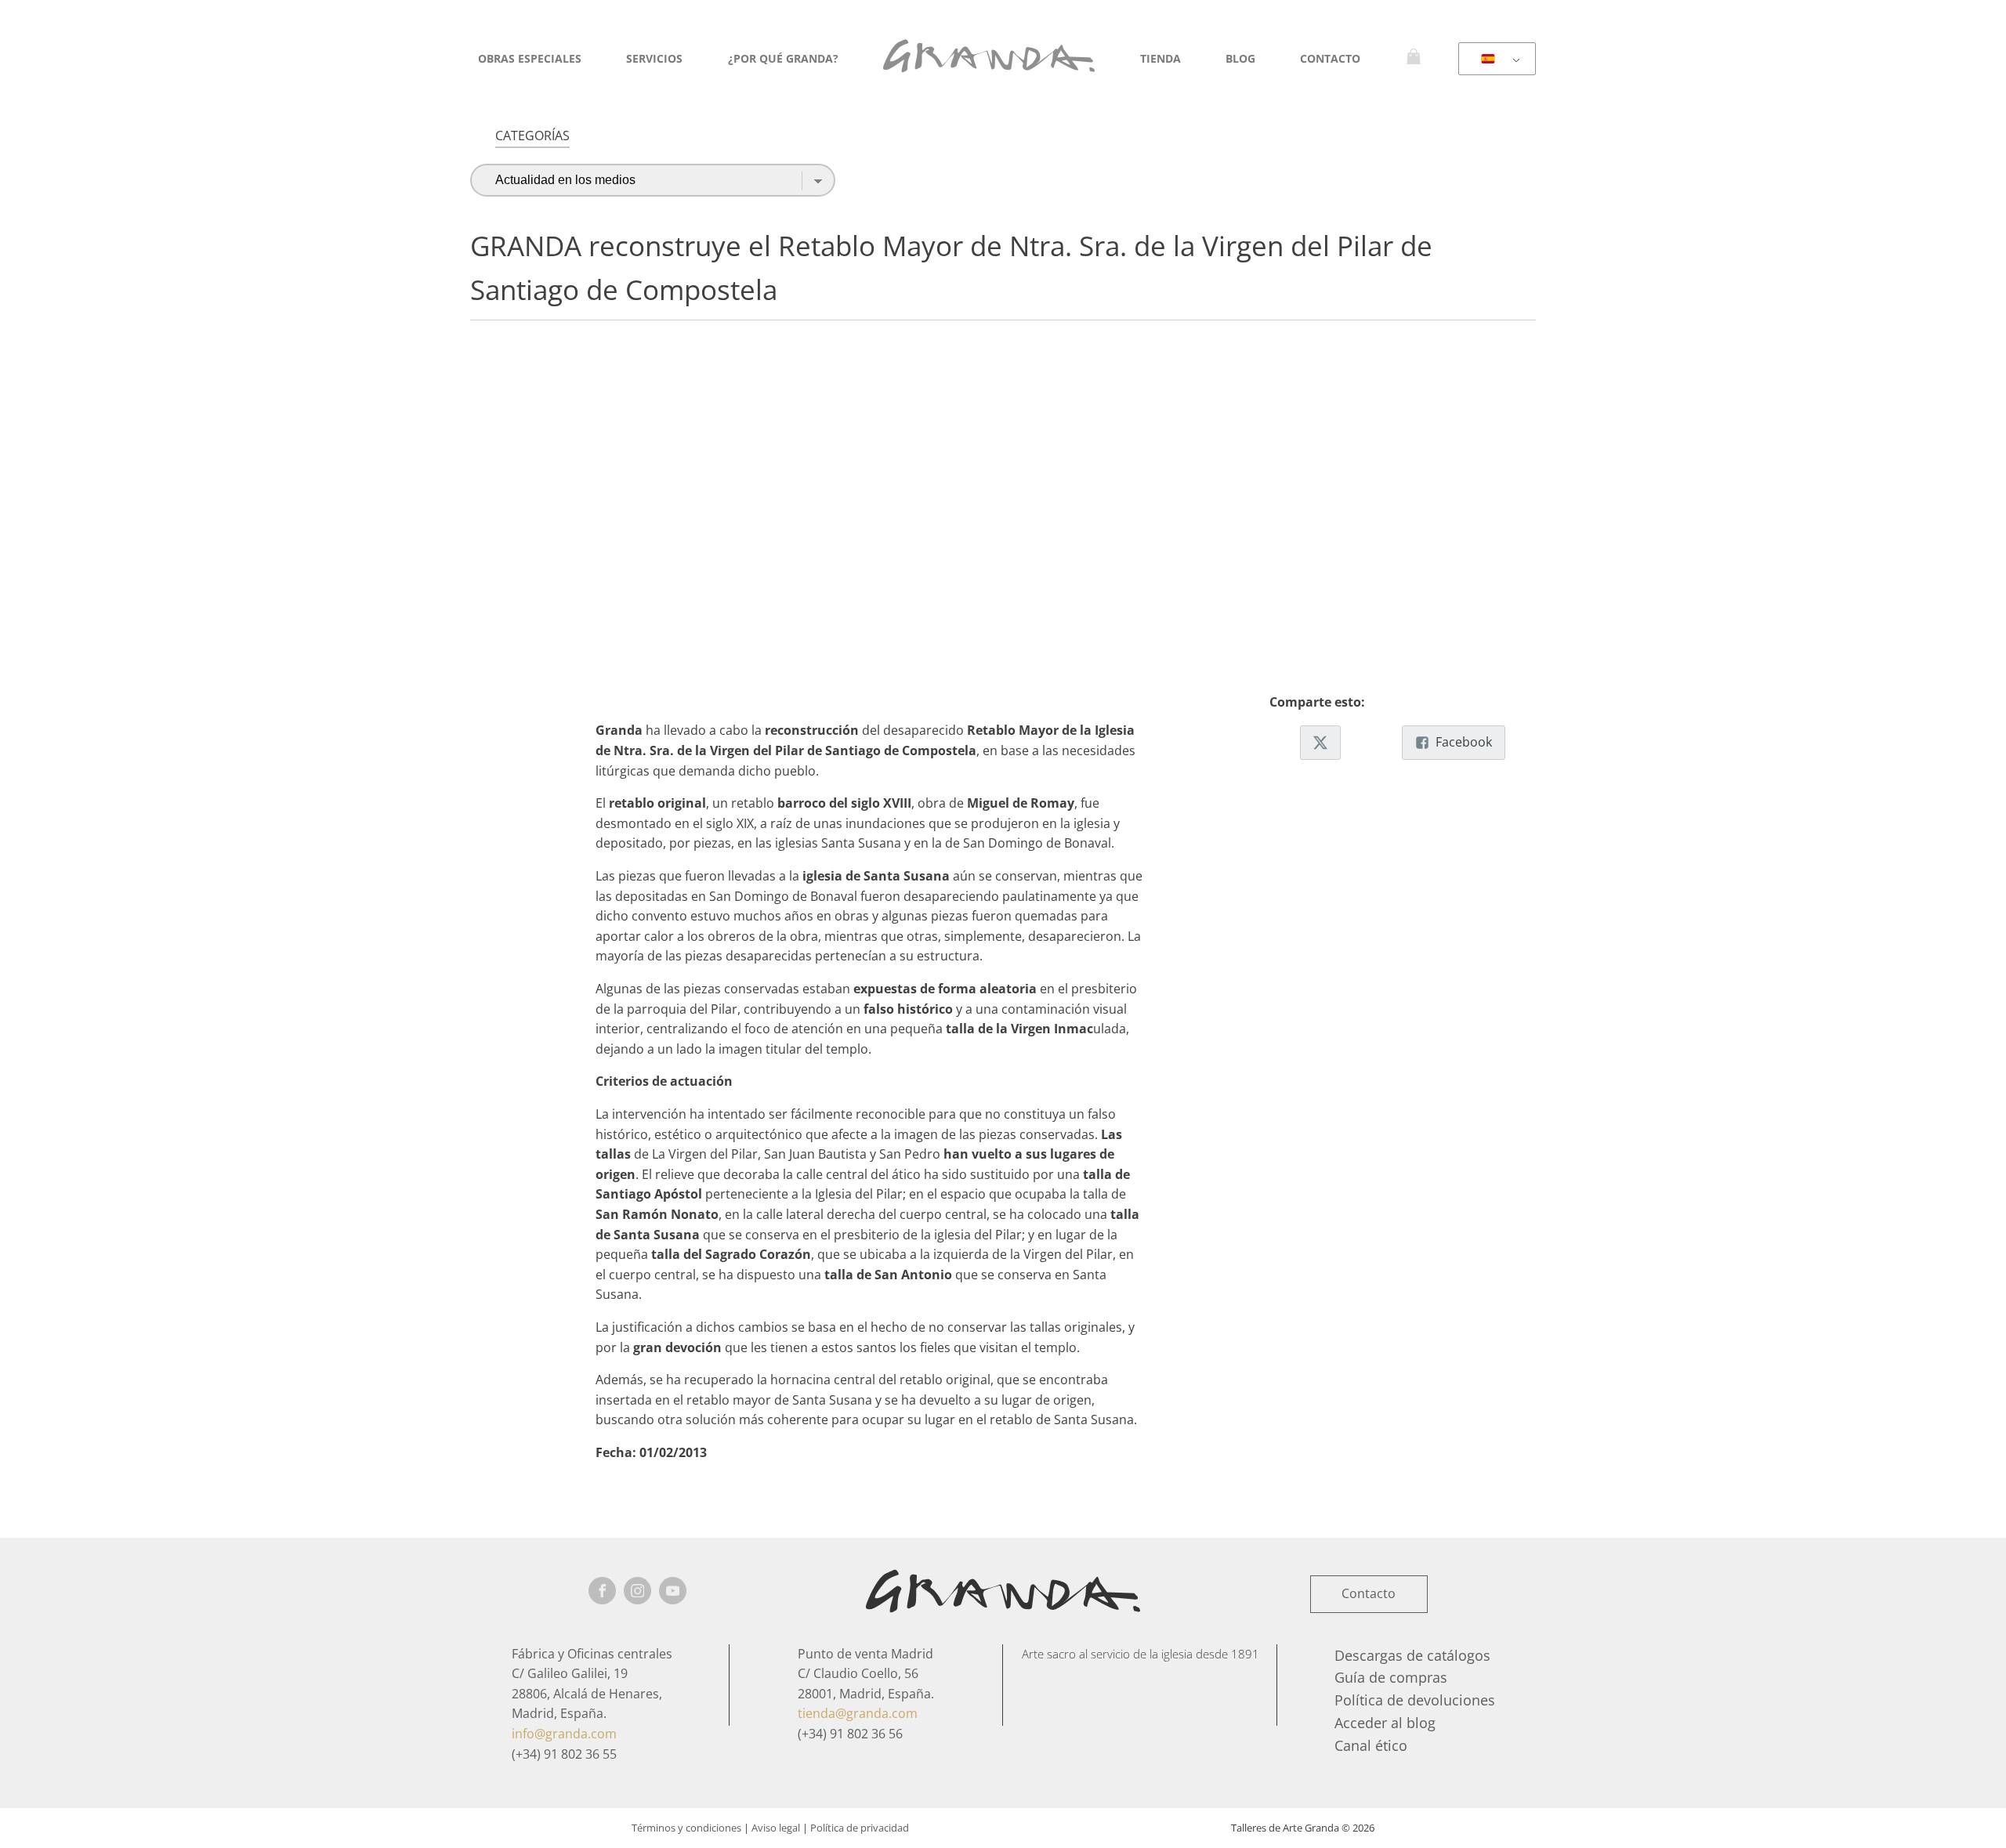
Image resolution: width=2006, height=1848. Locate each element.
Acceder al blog (1385, 1723)
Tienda (1161, 58)
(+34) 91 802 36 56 (850, 1734)
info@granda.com (564, 1734)
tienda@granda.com (858, 1713)
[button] (1320, 743)
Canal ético (1371, 1745)
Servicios (654, 58)
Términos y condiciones (686, 1828)
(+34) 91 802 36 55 (564, 1754)
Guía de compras (1391, 1677)
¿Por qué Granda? (783, 58)
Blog (1240, 58)
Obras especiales (530, 58)
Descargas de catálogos (1412, 1655)
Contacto (1330, 58)
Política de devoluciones (1415, 1700)
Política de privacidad (860, 1828)
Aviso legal (776, 1828)
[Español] (1494, 60)
